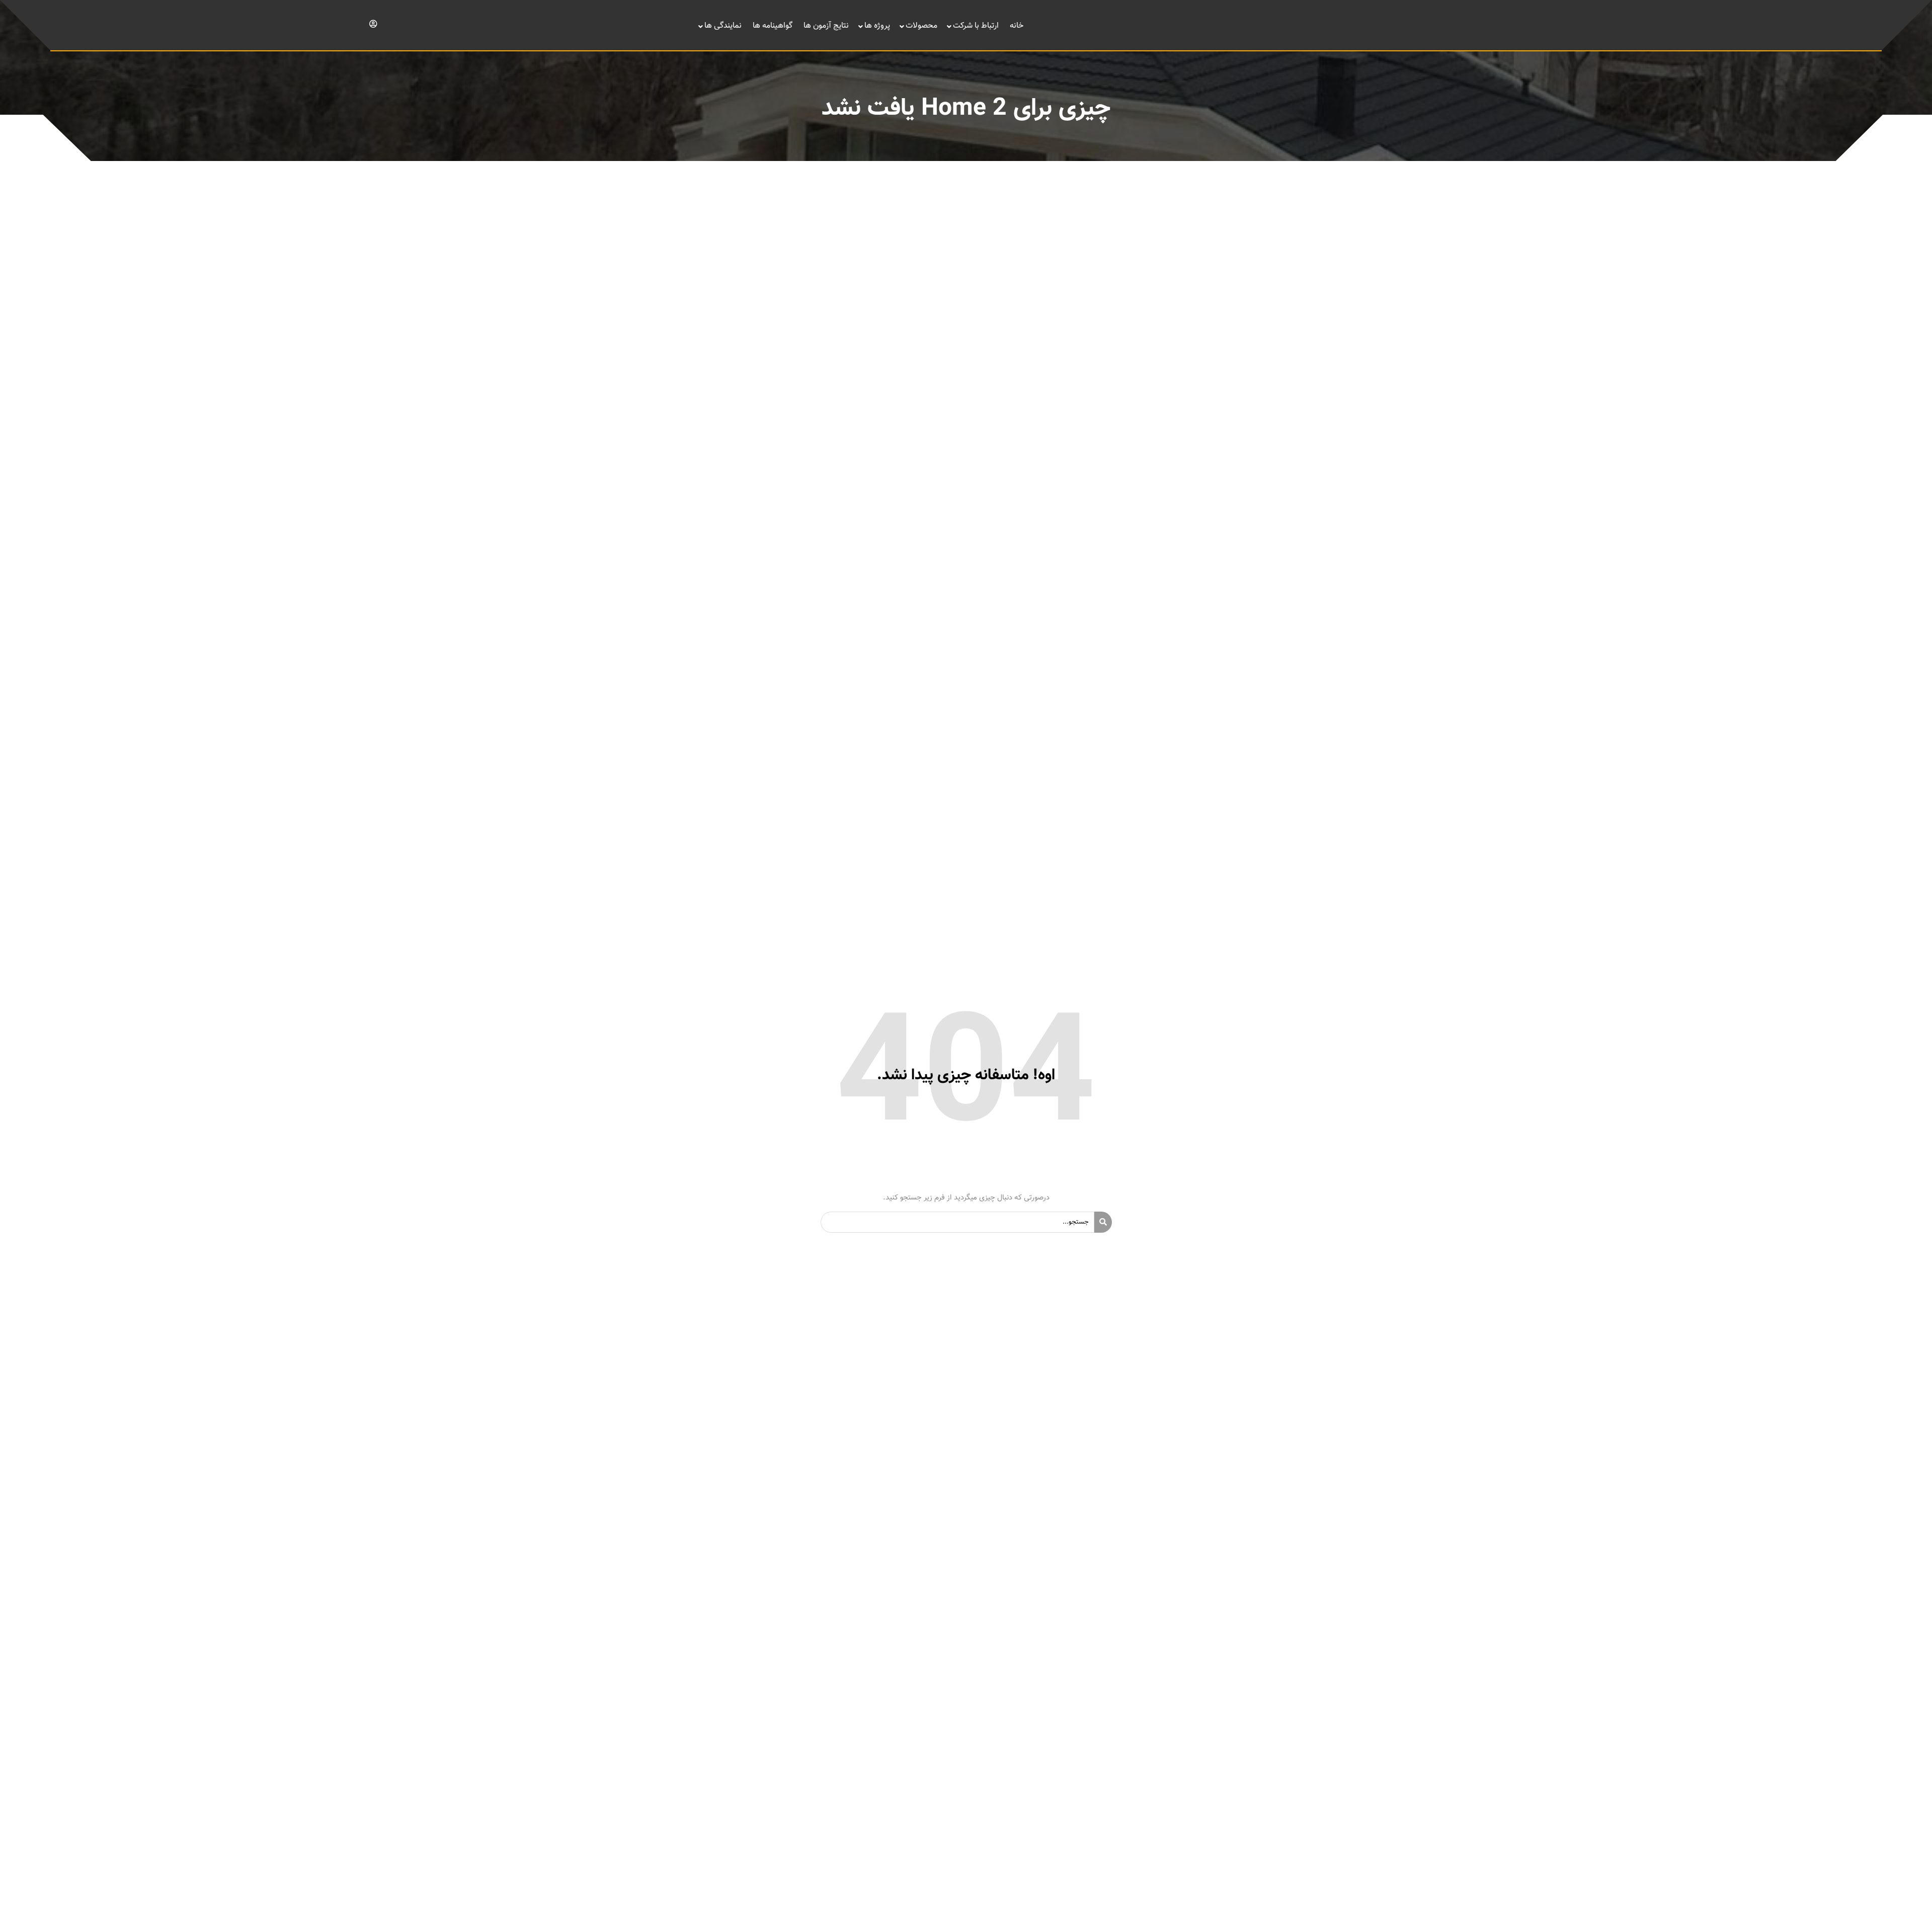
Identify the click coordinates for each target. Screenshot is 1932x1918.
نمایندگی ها (723, 26)
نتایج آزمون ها (826, 26)
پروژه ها (877, 26)
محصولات (921, 26)
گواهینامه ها (773, 26)
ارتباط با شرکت (976, 26)
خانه (1017, 26)
